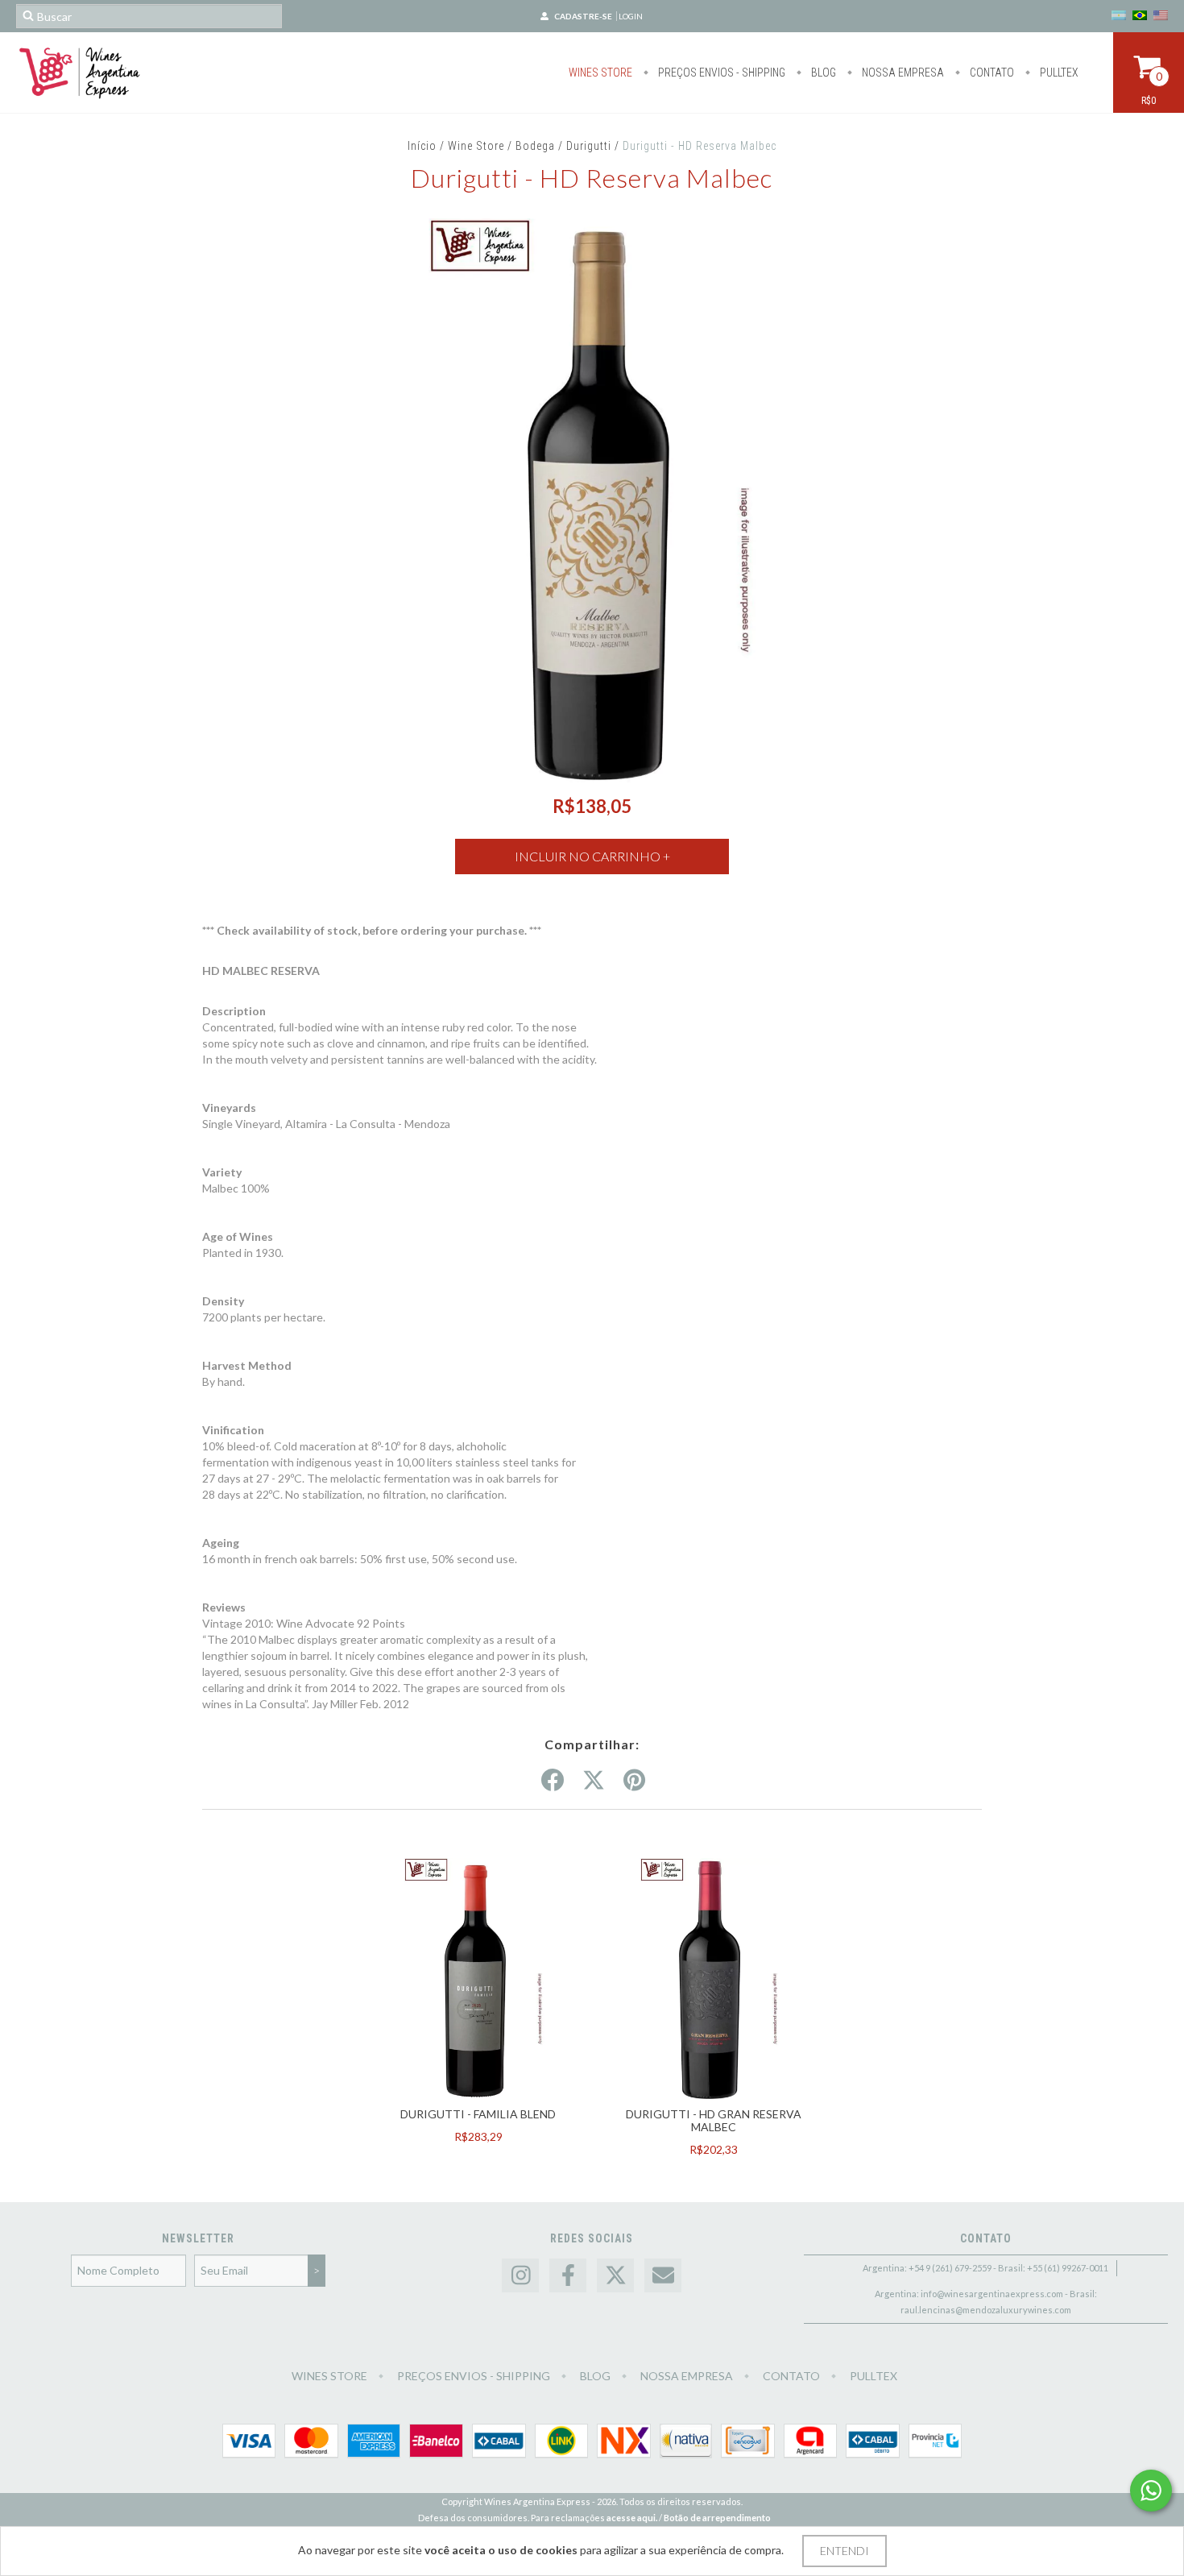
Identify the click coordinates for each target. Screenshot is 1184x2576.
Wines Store (600, 73)
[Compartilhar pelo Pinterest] (634, 1781)
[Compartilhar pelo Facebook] (553, 1781)
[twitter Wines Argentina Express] (615, 2276)
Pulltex (1058, 73)
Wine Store (476, 146)
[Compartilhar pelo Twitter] (594, 1781)
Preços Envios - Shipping (720, 73)
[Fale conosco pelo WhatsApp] (1151, 2491)
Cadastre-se (583, 16)
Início (422, 146)
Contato (991, 73)
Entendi (845, 2551)
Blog (822, 73)
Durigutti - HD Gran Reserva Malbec (714, 2120)
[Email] (663, 2276)
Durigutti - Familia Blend (478, 2114)
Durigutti (589, 146)
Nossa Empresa (902, 73)
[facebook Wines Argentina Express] (568, 2276)
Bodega (535, 146)
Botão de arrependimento (717, 2518)
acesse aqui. (632, 2518)
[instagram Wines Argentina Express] (520, 2276)
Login (631, 16)
